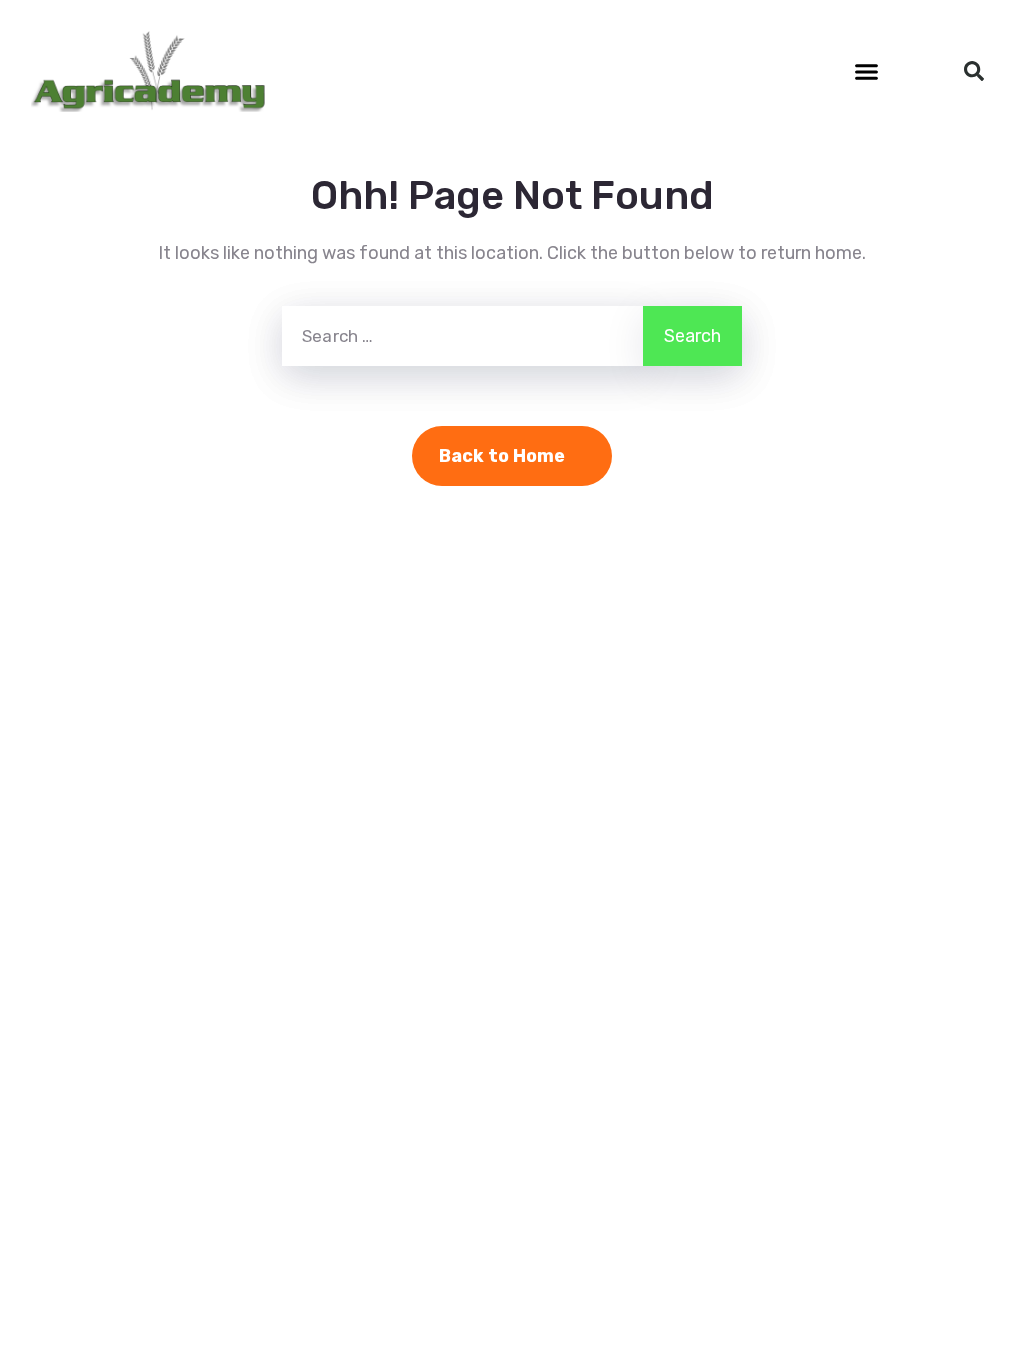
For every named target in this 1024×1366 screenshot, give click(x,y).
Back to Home (502, 456)
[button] (867, 71)
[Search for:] (462, 336)
